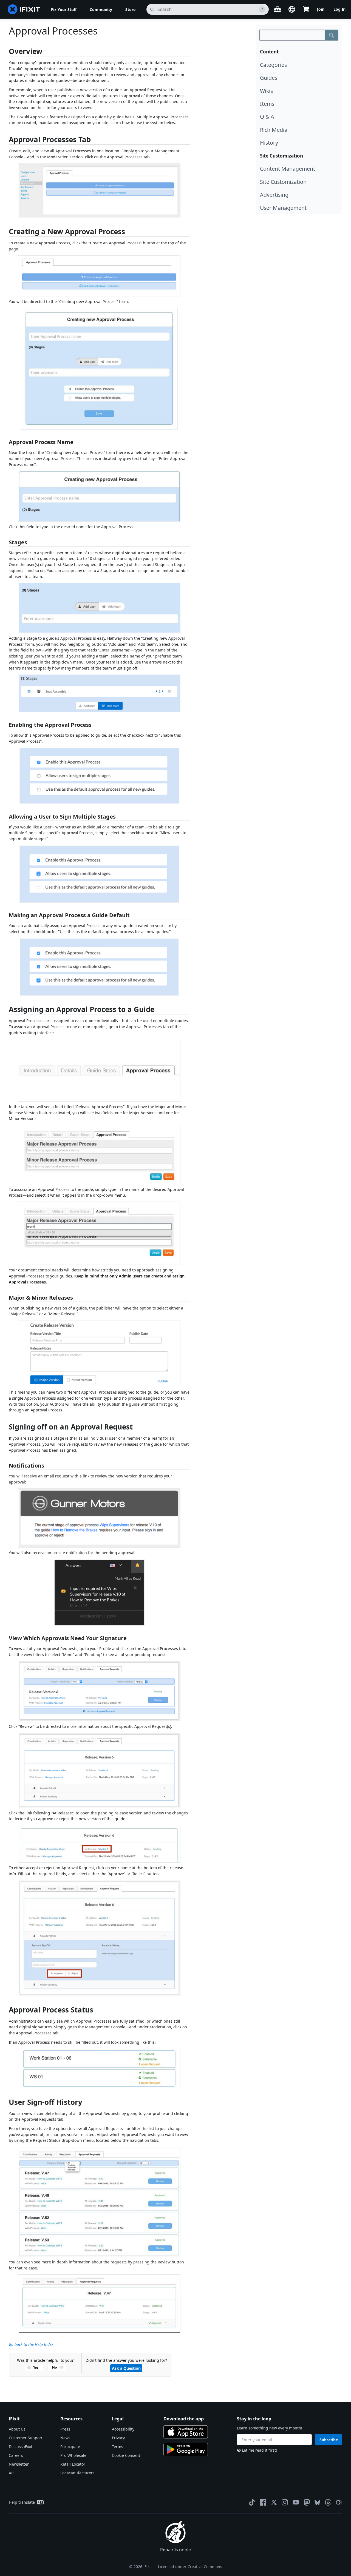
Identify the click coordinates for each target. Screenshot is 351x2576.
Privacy (118, 2438)
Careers (16, 2455)
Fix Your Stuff (64, 9)
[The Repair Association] (339, 2502)
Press (65, 2429)
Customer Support (26, 2438)
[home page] (24, 9)
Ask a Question (126, 2368)
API (12, 2473)
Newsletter (19, 2464)
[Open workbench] (278, 9)
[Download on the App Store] (186, 2432)
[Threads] (328, 2502)
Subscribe (329, 2440)
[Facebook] (263, 2502)
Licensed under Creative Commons (190, 2567)
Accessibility (123, 2429)
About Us (17, 2429)
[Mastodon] (307, 2502)
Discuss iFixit (21, 2447)
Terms (118, 2447)
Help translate (22, 2502)
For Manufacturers (77, 2473)
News (65, 2438)
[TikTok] (252, 2502)
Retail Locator (73, 2464)
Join (321, 9)
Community (101, 9)
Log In (339, 9)
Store (130, 9)
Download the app (184, 2419)
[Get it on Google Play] (186, 2449)
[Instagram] (285, 2502)
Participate (70, 2447)
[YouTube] (296, 2502)
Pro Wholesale (73, 2455)
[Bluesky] (317, 2502)
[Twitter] (274, 2502)
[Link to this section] (6, 52)
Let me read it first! (259, 2450)
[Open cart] (306, 9)
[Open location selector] (292, 9)
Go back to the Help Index (31, 2344)
